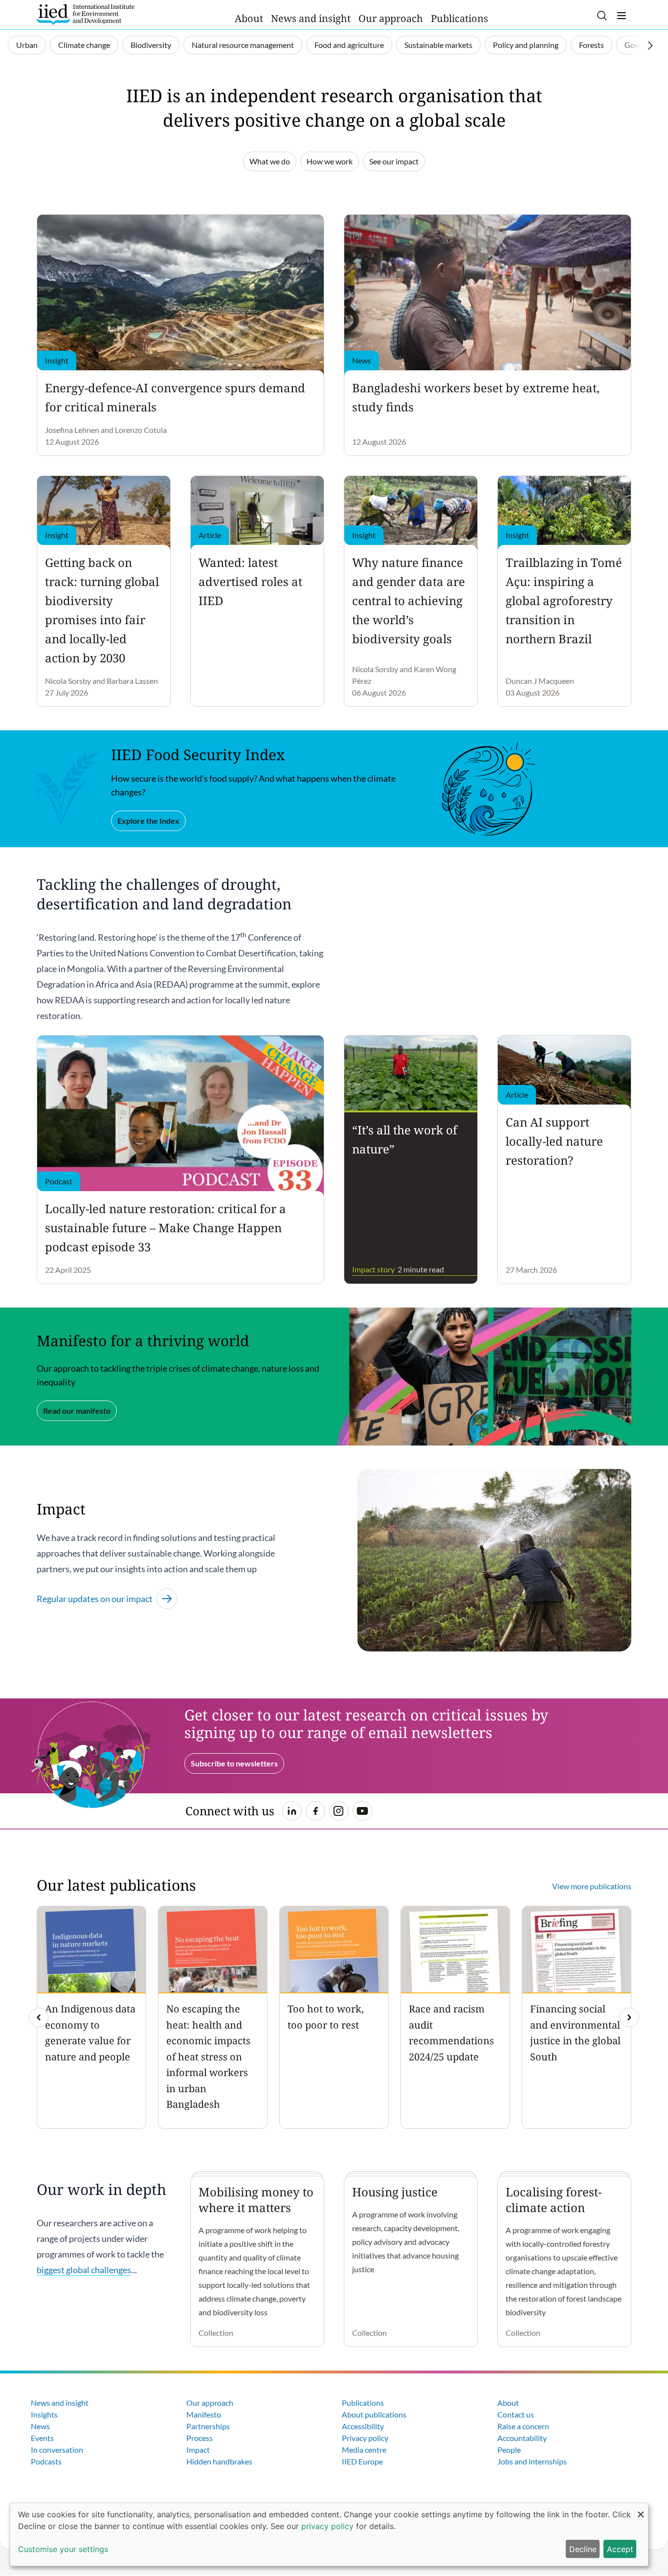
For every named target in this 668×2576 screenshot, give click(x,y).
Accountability (522, 2438)
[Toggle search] (602, 16)
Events (42, 2438)
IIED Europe (362, 2461)
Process (200, 2438)
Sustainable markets (438, 45)
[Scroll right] (650, 45)
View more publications (592, 1886)
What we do (270, 161)
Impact (198, 2450)
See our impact (394, 161)
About (249, 18)
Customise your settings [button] (63, 2549)
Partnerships (208, 2426)
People (509, 2450)
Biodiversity (151, 45)
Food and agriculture (349, 45)
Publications (459, 18)
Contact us (516, 2414)
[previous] (39, 2017)
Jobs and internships (532, 2461)
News (40, 2426)
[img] (629, 2017)
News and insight (311, 18)
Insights (44, 2414)
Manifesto (204, 2414)
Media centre (364, 2450)
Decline (583, 2549)
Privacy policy (365, 2438)
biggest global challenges (84, 2270)
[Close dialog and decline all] (641, 2509)
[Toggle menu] (622, 16)
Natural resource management (243, 45)
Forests (591, 45)
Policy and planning (526, 45)
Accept (620, 2549)
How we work (330, 161)
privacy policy (327, 2526)
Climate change (84, 45)
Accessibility (363, 2426)
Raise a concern (523, 2426)
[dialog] (329, 2534)
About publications (374, 2414)
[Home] (86, 15)
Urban (27, 45)
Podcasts (46, 2461)
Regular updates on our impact (95, 1599)
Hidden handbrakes (219, 2461)
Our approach (391, 18)
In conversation (57, 2450)
